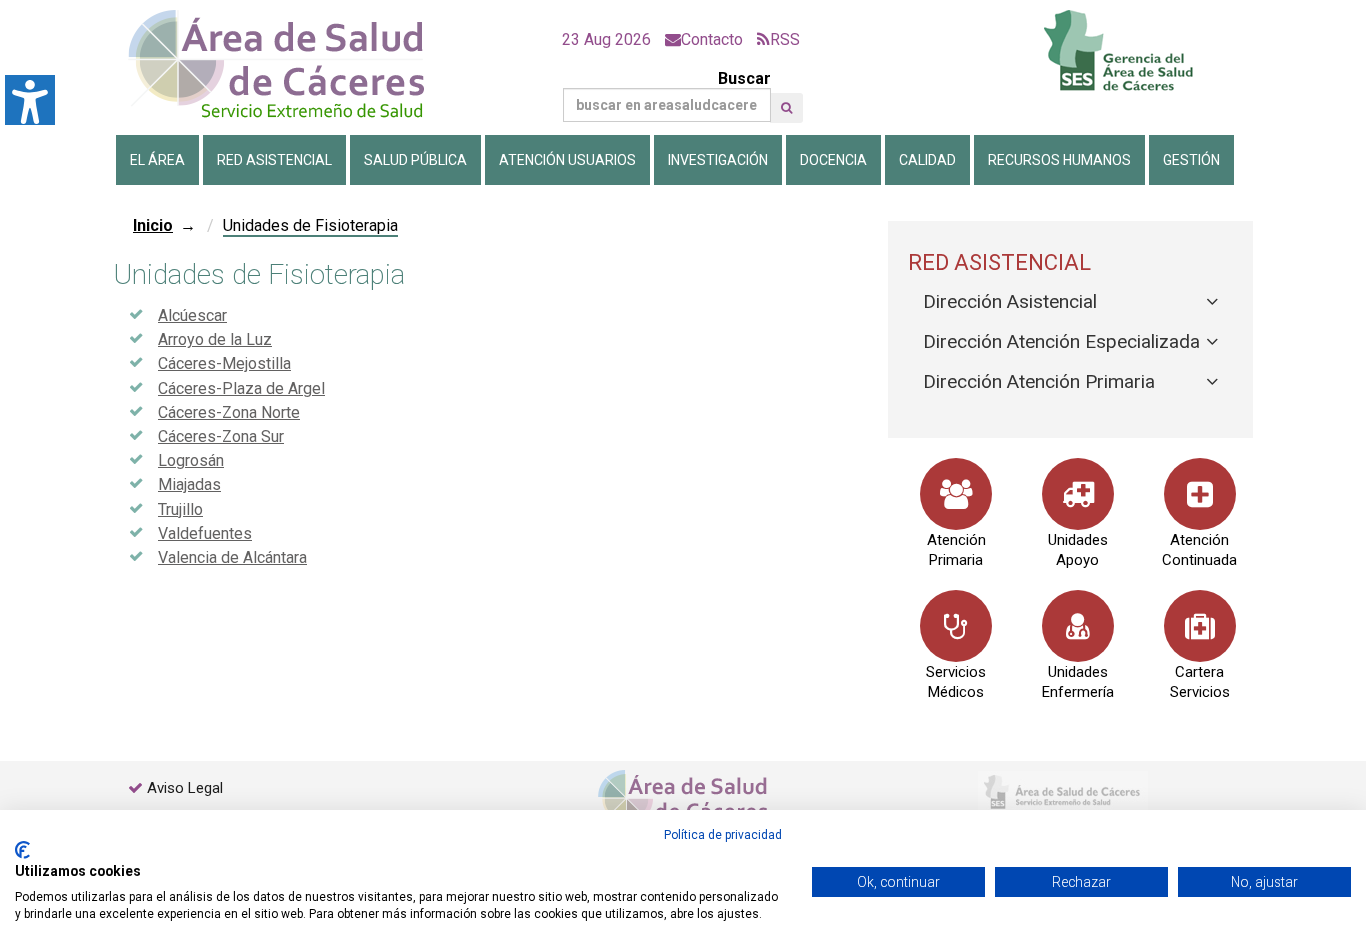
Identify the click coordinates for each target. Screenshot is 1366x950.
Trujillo (180, 509)
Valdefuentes (205, 533)
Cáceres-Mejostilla (224, 363)
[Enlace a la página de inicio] (293, 64)
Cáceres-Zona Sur (221, 436)
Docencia (833, 160)
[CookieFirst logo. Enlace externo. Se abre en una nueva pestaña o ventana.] (22, 850)
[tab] (1070, 302)
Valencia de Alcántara (232, 557)
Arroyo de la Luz (215, 339)
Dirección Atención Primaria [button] (1039, 381)
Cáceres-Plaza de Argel (241, 388)
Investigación (718, 160)
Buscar (744, 78)
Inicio (153, 225)
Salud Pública (415, 160)
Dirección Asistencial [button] (1010, 301)
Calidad (927, 160)
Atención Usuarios (567, 160)
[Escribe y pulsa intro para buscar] (786, 108)
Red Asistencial (274, 160)
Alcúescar (192, 315)
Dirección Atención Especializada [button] (1061, 341)
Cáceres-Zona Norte (229, 412)
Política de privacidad (723, 835)
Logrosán (191, 460)
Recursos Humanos (1059, 160)
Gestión (1191, 160)
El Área (157, 160)
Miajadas (189, 484)
